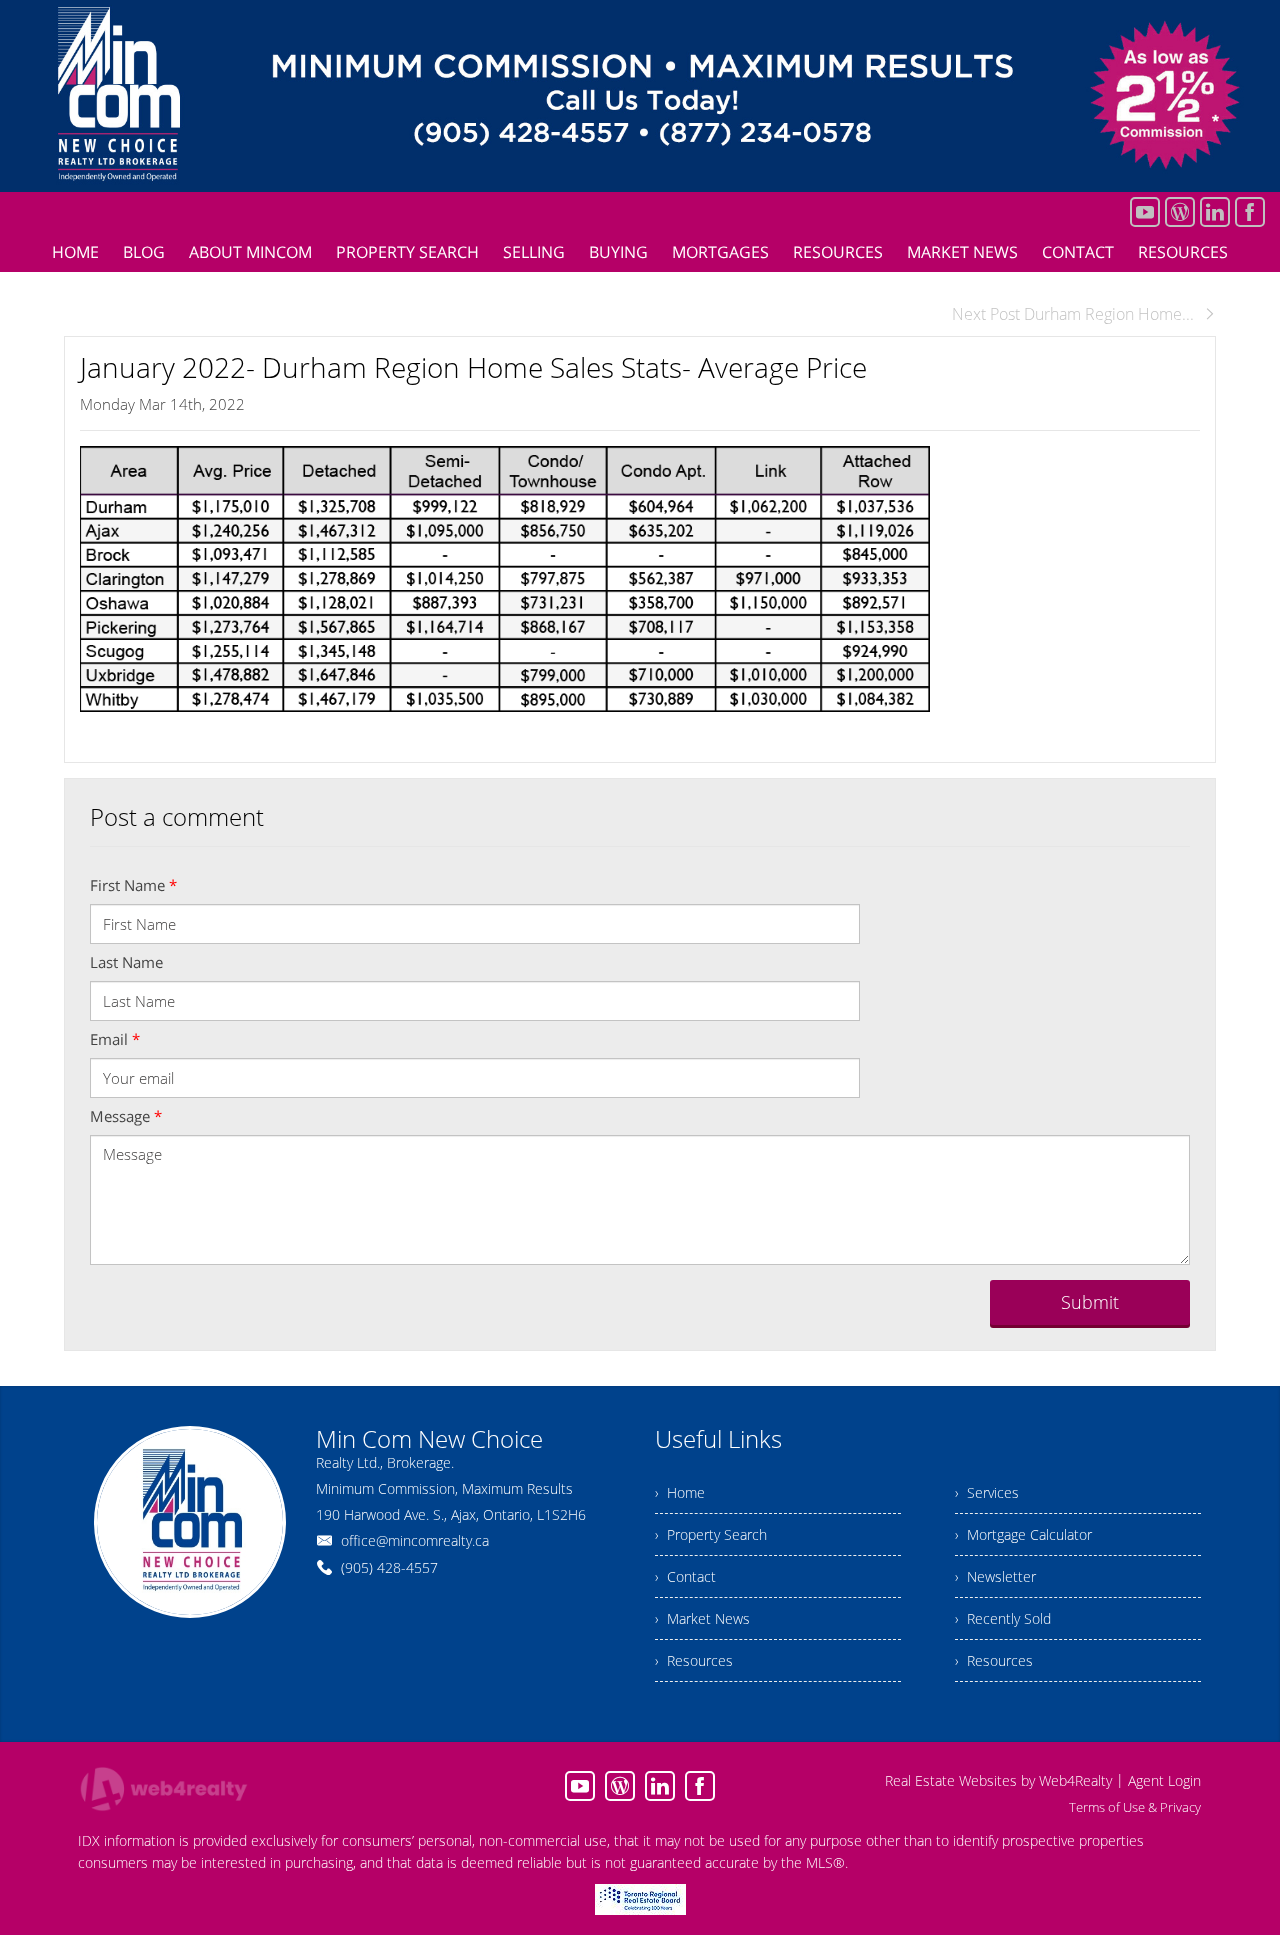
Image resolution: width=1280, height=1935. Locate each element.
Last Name (126, 962)
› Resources (694, 1660)
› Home (680, 1492)
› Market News (702, 1618)
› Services (987, 1492)
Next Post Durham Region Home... (1073, 314)
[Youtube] (1145, 212)
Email (115, 1039)
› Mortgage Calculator (1023, 1534)
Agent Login (1164, 1780)
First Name (133, 885)
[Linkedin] (1215, 212)
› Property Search (711, 1534)
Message (126, 1116)
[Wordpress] (1180, 212)
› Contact (685, 1576)
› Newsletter (995, 1576)
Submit (1090, 1302)
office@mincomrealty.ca (415, 1540)
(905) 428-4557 (389, 1567)
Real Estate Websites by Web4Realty (998, 1780)
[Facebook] (1250, 212)
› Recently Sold (1003, 1618)
